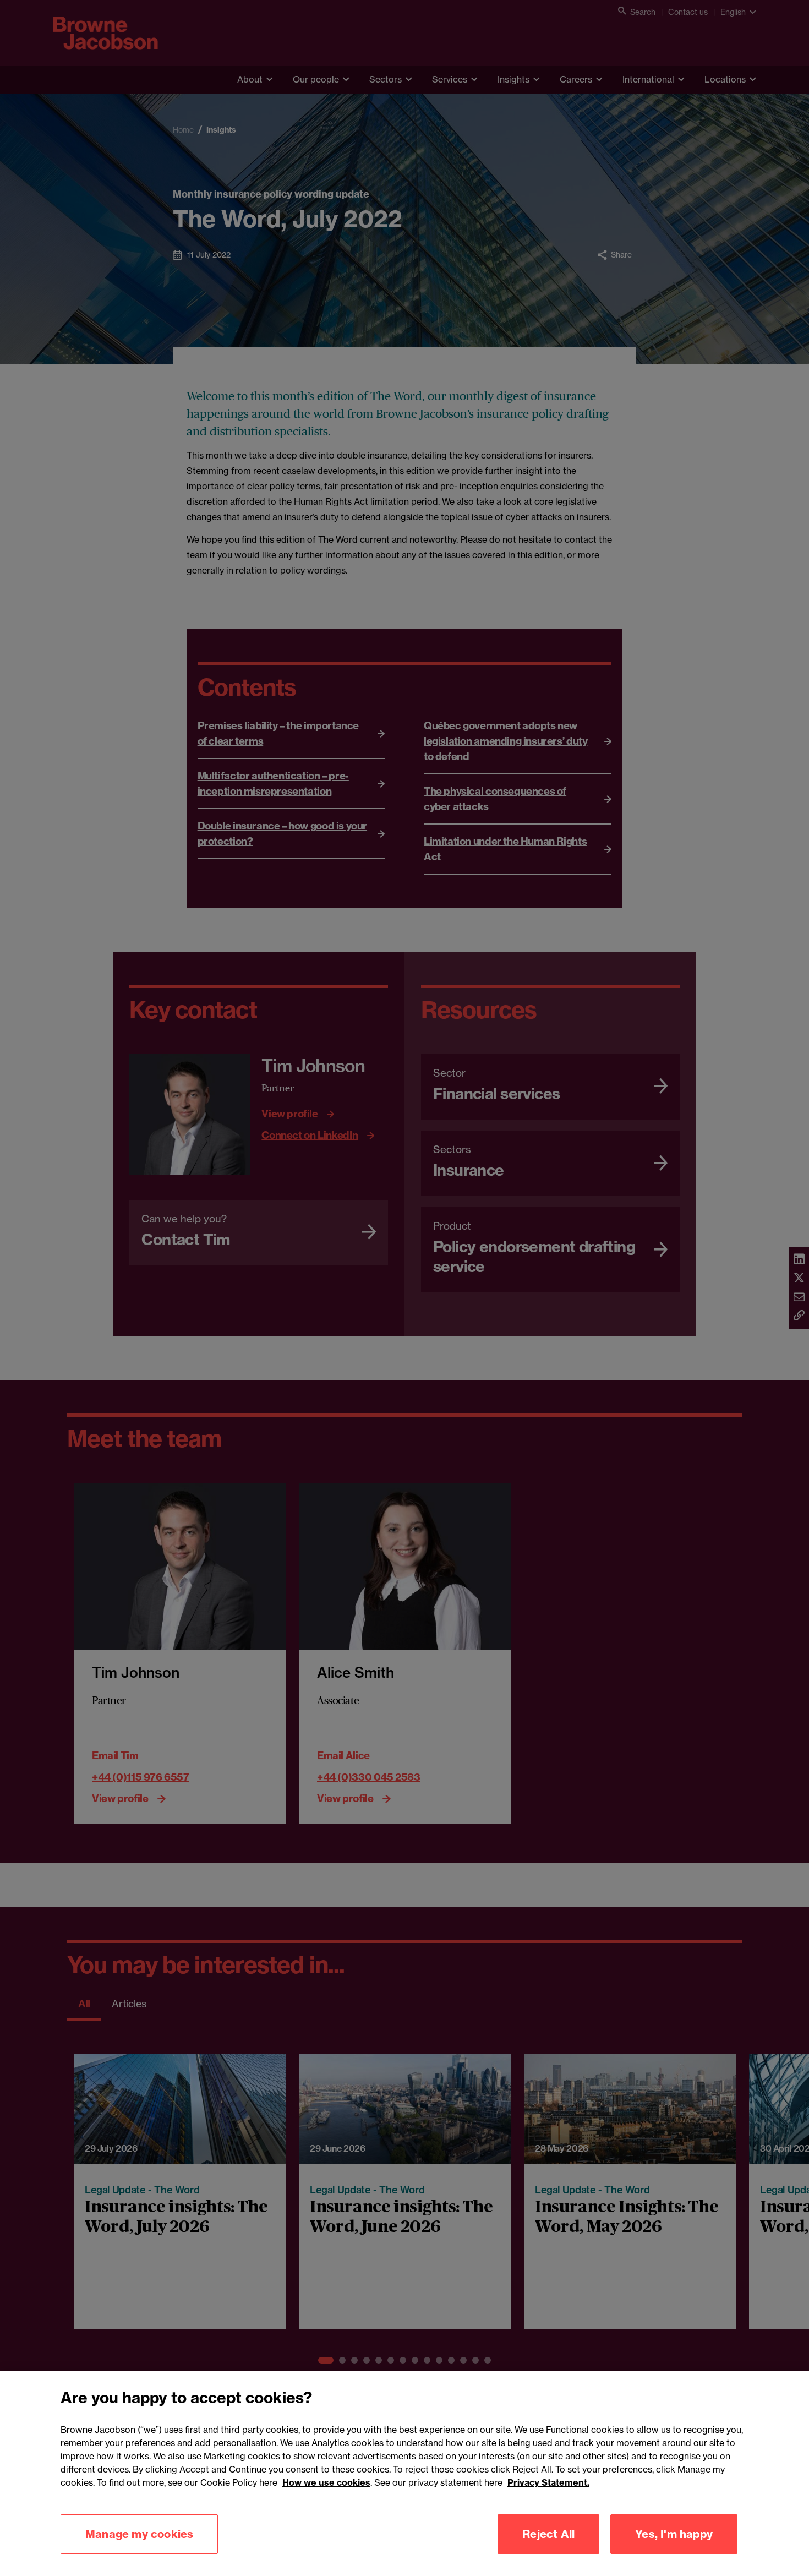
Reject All (548, 2534)
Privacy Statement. (548, 2482)
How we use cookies (326, 2482)
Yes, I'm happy (674, 2534)
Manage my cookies (139, 2534)
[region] (404, 2474)
